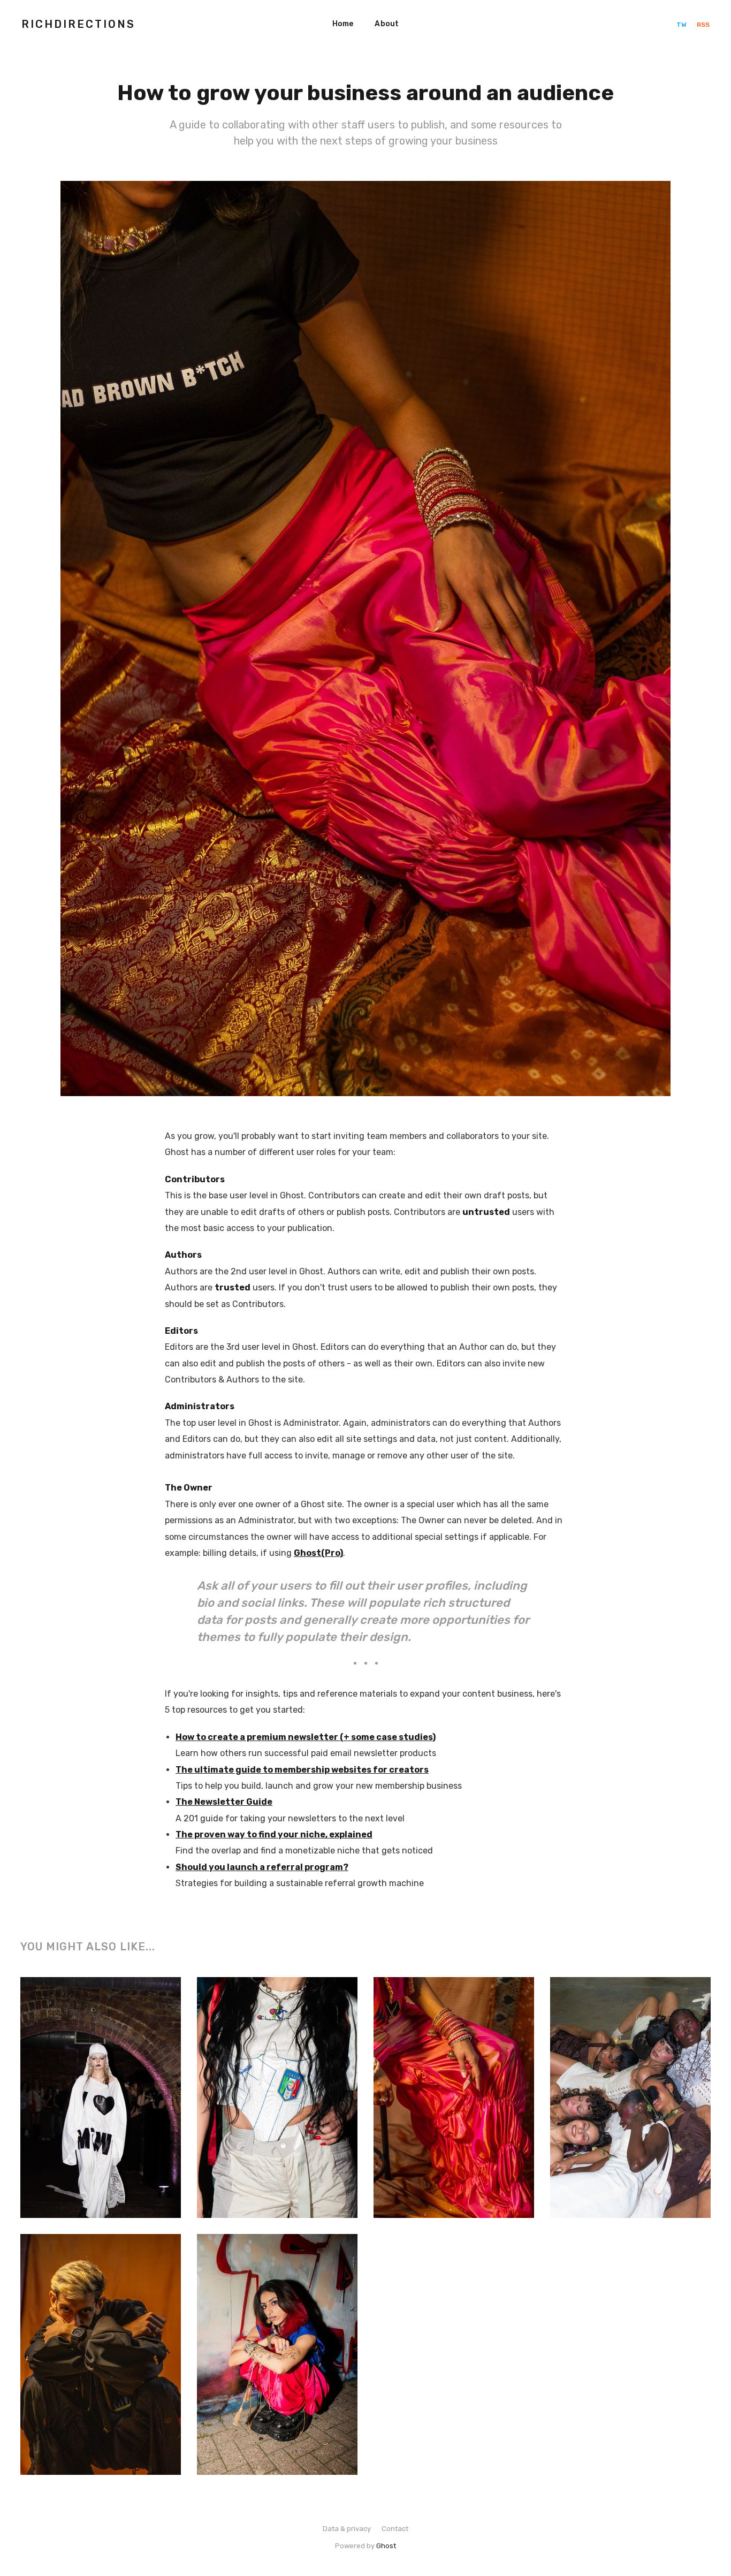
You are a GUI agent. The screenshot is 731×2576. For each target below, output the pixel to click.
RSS (703, 25)
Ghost (386, 2546)
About (387, 24)
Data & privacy (347, 2529)
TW (682, 25)
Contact (395, 2529)
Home (343, 24)
